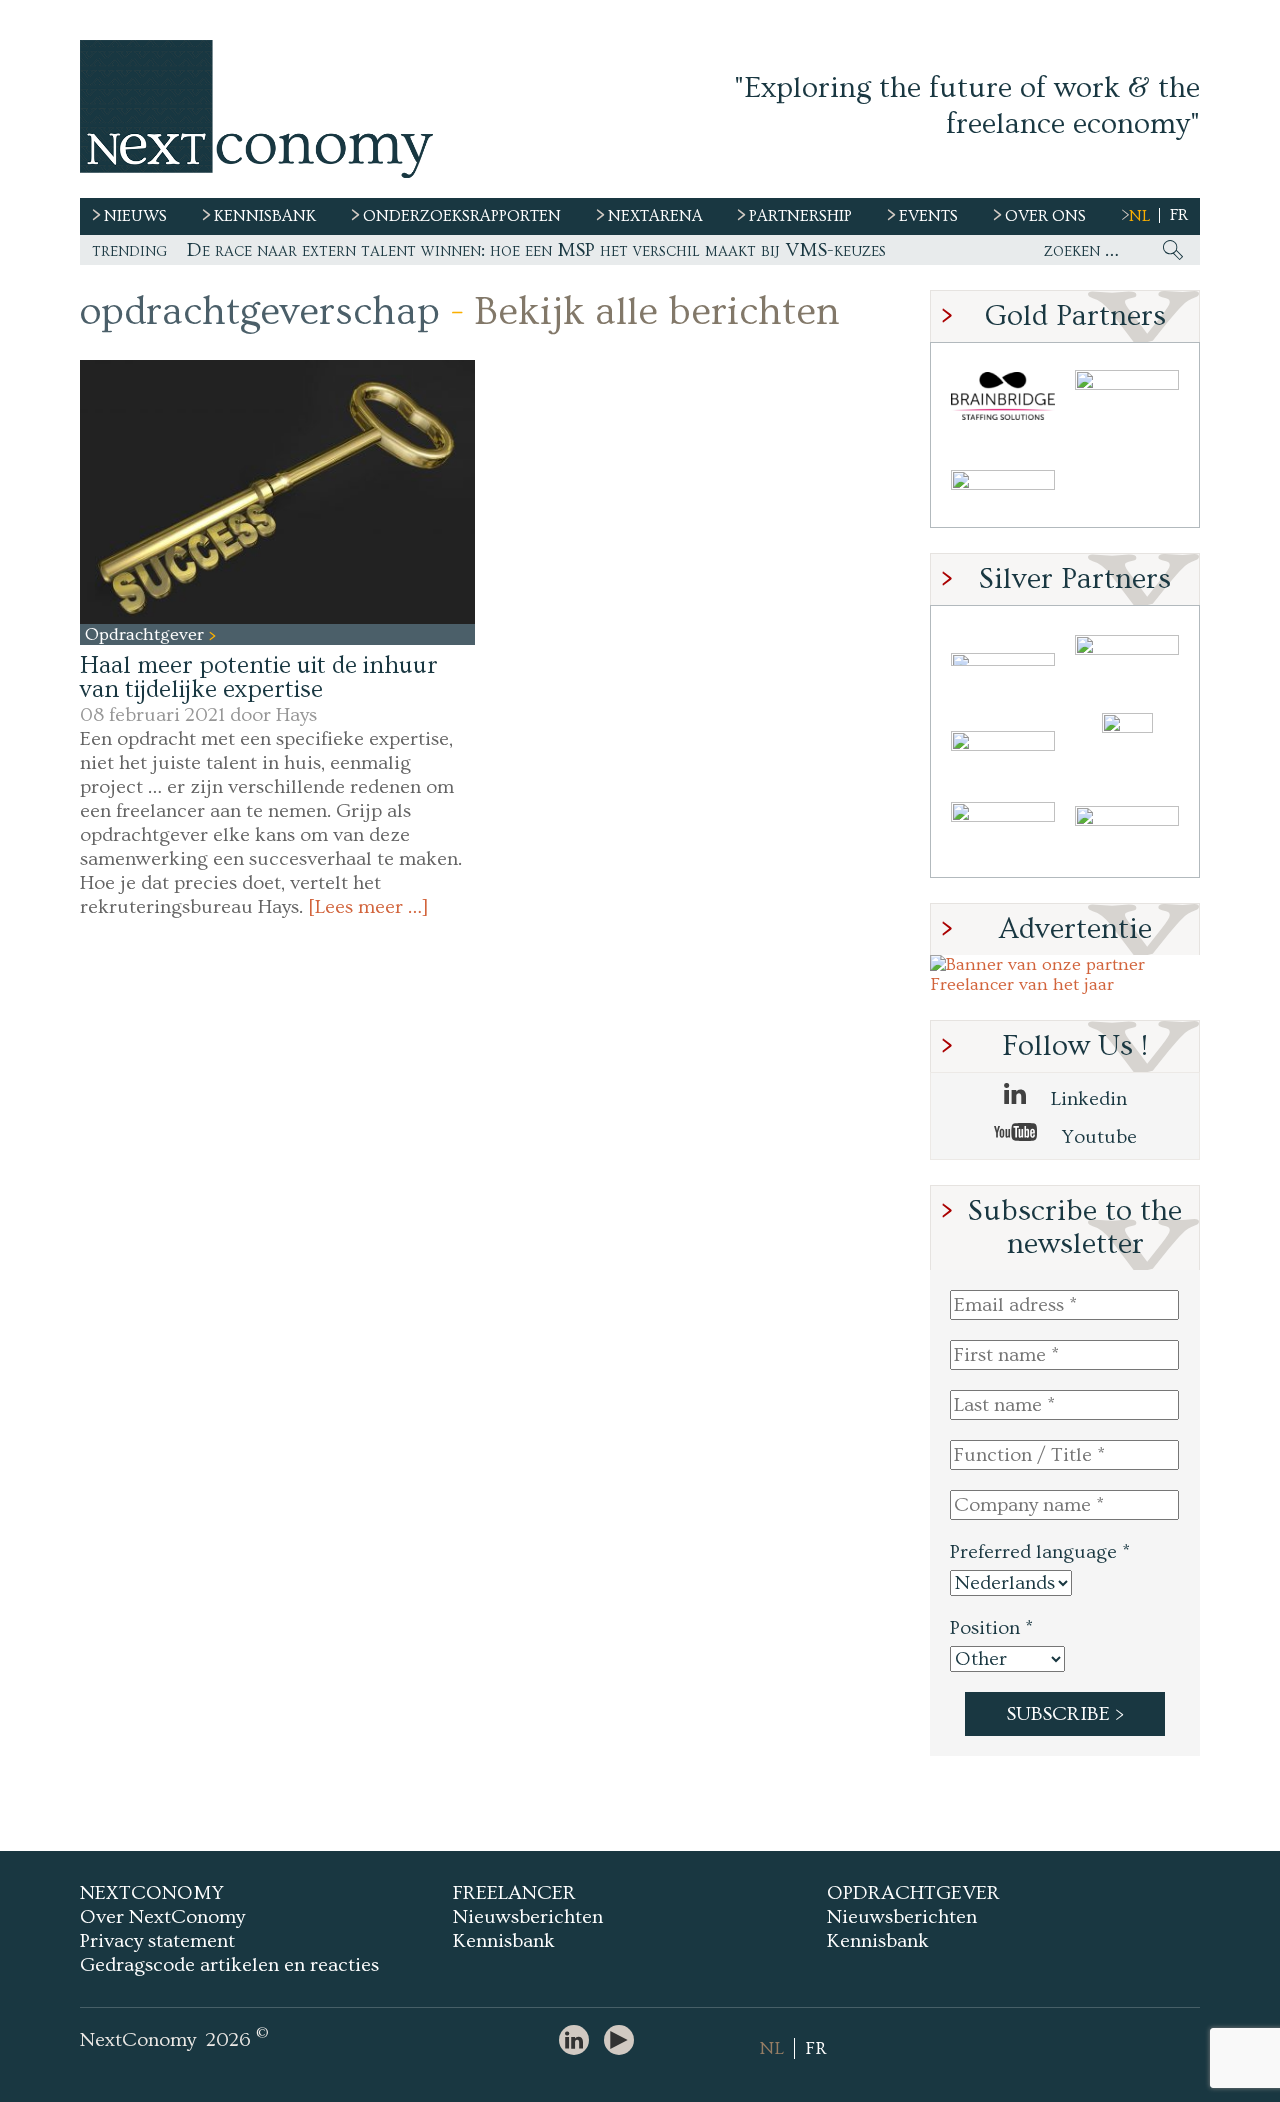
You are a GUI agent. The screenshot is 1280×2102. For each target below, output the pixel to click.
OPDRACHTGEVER (913, 1893)
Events (928, 216)
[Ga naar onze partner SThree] (1127, 396)
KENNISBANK (265, 216)
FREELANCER (514, 1893)
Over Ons (1045, 216)
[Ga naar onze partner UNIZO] (1127, 659)
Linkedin (1086, 1099)
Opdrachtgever (147, 634)
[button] (277, 491)
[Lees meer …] (368, 907)
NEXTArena (655, 216)
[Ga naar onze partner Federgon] (1003, 833)
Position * (991, 1628)
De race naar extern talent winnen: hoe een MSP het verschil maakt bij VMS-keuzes (536, 250)
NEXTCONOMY (152, 1893)
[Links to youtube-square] (624, 2041)
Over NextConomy (162, 1917)
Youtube (1097, 1137)
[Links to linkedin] (579, 2041)
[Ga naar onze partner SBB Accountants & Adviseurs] (1127, 833)
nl (1139, 216)
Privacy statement (157, 1941)
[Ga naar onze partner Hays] (1003, 483)
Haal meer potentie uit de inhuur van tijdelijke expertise (259, 677)
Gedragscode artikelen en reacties (229, 1965)
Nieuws (135, 216)
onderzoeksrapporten (462, 216)
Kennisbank (504, 1941)
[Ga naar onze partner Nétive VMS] (1127, 746)
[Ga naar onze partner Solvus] (1003, 746)
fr (1179, 215)
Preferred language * (1040, 1552)
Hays (296, 715)
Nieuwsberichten (528, 1917)
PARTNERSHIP (800, 216)
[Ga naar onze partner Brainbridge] (1003, 396)
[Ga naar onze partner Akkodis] (1003, 659)
